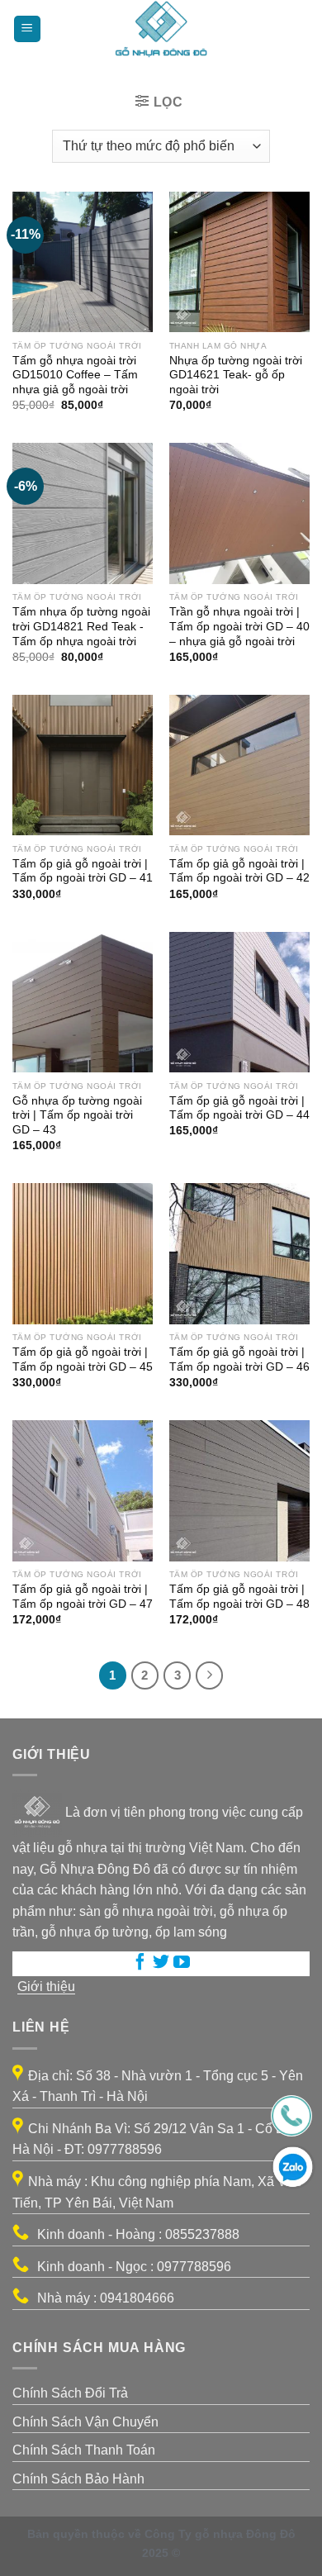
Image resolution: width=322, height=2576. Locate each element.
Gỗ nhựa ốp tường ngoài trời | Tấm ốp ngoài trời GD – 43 (77, 1115)
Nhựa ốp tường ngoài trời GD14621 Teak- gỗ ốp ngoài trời (236, 375)
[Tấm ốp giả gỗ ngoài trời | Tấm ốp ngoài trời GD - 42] (239, 765)
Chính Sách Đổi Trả (70, 2393)
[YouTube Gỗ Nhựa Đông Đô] (182, 1964)
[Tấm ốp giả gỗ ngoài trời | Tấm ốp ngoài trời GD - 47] (83, 1490)
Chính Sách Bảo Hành (78, 2479)
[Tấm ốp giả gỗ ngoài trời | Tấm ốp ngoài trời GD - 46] (239, 1253)
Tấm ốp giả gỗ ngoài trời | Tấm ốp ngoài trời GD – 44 (239, 1108)
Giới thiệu (46, 1987)
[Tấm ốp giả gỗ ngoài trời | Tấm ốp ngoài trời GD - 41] (83, 765)
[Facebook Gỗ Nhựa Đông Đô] (140, 1964)
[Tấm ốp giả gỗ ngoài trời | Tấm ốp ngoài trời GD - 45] (83, 1253)
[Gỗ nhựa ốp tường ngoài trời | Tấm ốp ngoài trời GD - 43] (83, 1002)
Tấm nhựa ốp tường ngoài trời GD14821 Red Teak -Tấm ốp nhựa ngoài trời (81, 626)
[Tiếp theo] (210, 1675)
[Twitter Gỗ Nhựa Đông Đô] (161, 1964)
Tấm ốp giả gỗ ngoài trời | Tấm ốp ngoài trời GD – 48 (239, 1597)
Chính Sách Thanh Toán (84, 2450)
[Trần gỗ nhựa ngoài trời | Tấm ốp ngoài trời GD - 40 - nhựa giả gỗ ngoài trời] (239, 513)
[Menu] (27, 29)
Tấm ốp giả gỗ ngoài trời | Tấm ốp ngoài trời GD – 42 (239, 871)
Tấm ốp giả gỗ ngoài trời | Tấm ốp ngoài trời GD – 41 (83, 871)
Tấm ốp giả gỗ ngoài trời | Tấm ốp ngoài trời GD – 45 (83, 1359)
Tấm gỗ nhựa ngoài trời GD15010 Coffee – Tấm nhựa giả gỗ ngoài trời (75, 375)
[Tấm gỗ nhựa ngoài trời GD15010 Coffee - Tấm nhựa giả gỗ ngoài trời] (83, 262)
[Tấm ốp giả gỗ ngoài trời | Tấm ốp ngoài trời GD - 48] (239, 1490)
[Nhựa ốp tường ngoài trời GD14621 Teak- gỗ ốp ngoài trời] (239, 262)
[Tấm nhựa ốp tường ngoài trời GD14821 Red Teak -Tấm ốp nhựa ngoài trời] (83, 513)
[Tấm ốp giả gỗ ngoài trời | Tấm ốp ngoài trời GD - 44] (239, 1002)
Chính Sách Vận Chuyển (85, 2422)
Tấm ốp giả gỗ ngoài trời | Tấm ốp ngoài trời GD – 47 (83, 1597)
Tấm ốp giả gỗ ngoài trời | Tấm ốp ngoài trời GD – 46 (239, 1359)
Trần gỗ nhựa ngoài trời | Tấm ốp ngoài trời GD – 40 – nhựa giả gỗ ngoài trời (239, 626)
